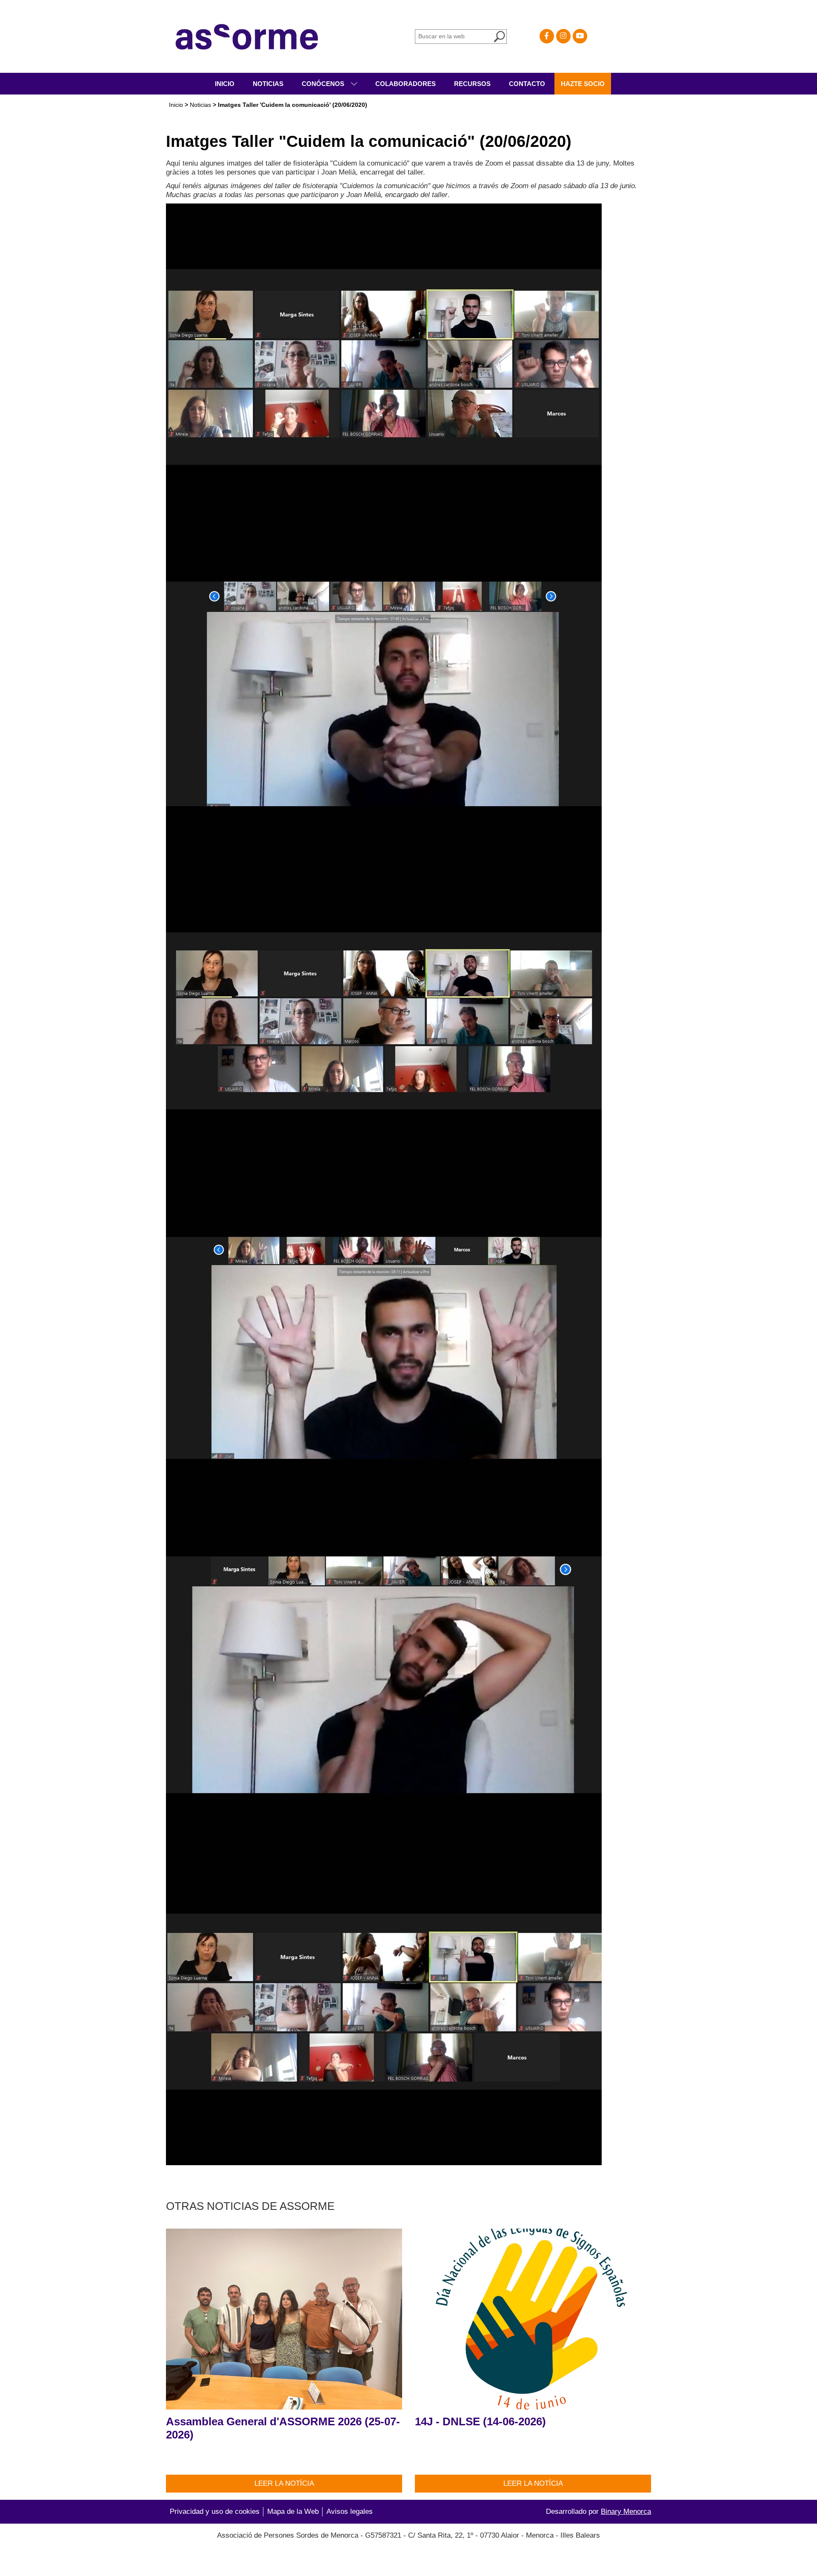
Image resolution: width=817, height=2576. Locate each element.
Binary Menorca (626, 2512)
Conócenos (324, 84)
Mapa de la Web (293, 2512)
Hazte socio (583, 84)
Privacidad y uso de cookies (215, 2512)
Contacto (527, 84)
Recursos (472, 84)
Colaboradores (406, 84)
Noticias (268, 84)
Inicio (225, 84)
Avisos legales (350, 2512)
